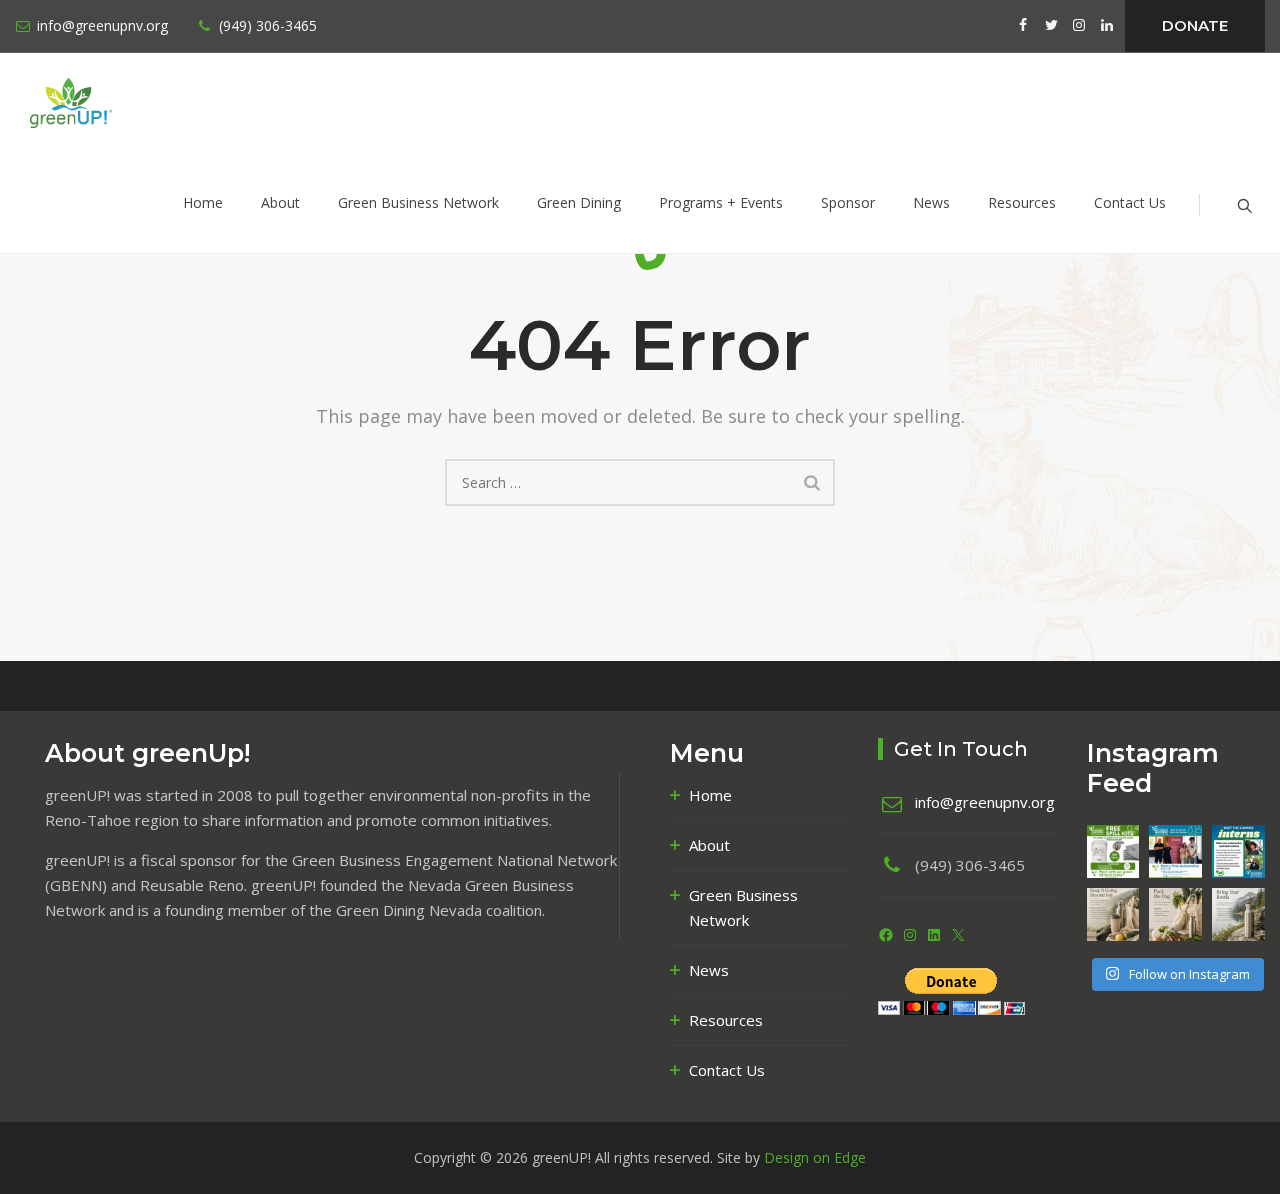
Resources (1022, 202)
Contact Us (1130, 202)
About (280, 202)
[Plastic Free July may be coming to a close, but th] (1113, 914)
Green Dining (579, 202)
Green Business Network (418, 202)
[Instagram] (910, 935)
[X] (958, 935)
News (931, 202)
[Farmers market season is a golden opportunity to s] (1175, 914)
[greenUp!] (115, 103)
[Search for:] (640, 482)
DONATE (1195, 25)
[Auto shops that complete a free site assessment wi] (1113, 851)
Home (203, 202)
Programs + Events (721, 202)
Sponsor (848, 202)
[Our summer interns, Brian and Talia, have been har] (1238, 851)
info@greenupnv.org (102, 25)
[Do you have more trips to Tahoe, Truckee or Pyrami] (1238, 914)
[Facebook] (886, 935)
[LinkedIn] (934, 935)
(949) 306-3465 (268, 25)
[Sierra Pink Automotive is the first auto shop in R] (1175, 851)
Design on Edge (815, 1157)
